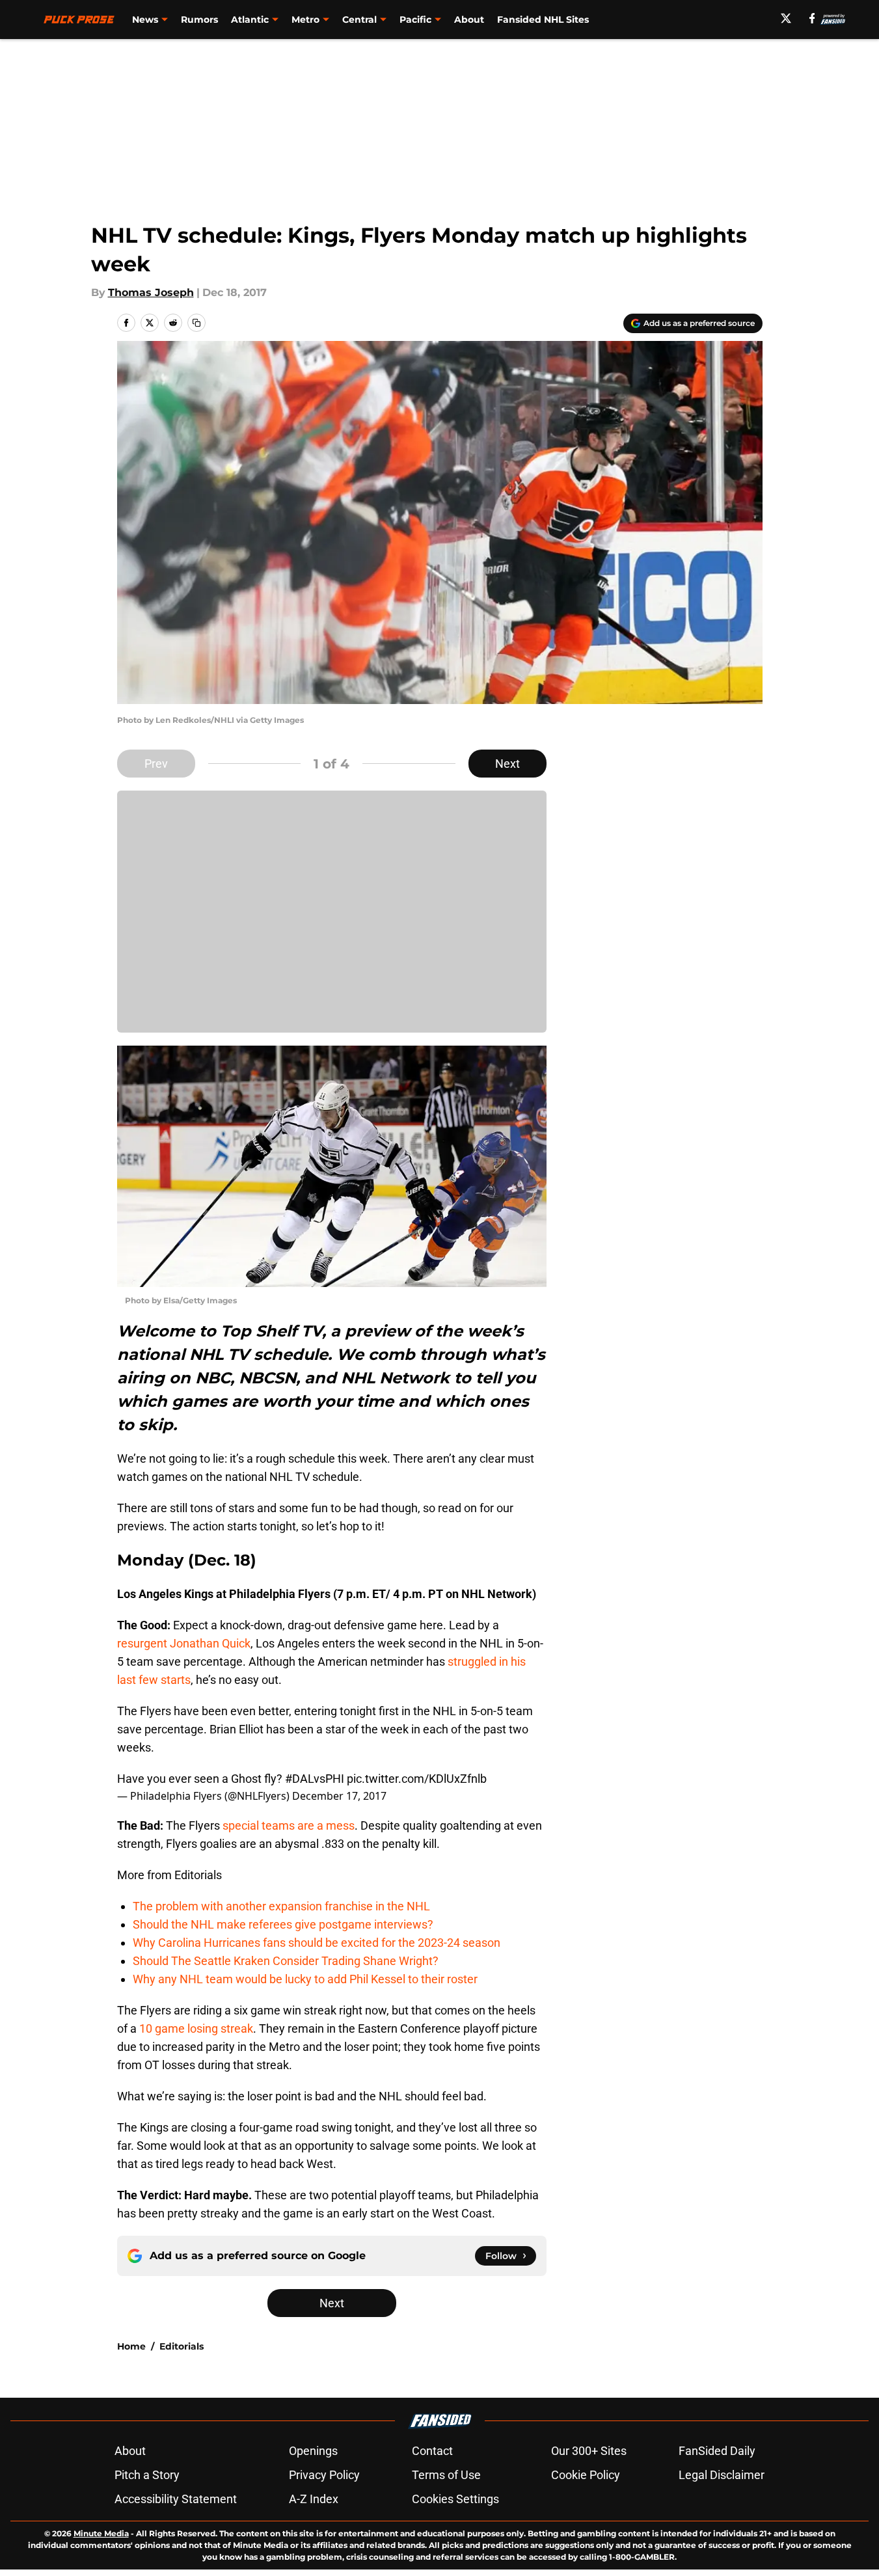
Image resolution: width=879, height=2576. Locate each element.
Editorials (182, 2346)
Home (131, 2346)
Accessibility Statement (176, 2499)
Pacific (415, 20)
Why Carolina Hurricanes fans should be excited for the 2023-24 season (317, 1943)
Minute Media (101, 2533)
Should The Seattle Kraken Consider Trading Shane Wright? (286, 1961)
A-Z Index (314, 2499)
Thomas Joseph (151, 292)
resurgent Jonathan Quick (184, 1643)
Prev (156, 764)
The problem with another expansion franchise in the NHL (281, 1906)
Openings (313, 2451)
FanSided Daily (717, 2451)
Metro (305, 20)
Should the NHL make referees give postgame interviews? (283, 1924)
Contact (432, 2451)
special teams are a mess (289, 1825)
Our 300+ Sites (589, 2451)
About (469, 20)
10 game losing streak (196, 2028)
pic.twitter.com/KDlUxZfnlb (417, 1779)
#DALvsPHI (315, 1779)
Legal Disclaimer (722, 2475)
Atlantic (250, 20)
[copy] (196, 323)
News (145, 20)
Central (359, 20)
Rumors (199, 20)
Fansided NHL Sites (543, 20)
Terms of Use (446, 2475)
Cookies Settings (455, 2499)
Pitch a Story (147, 2475)
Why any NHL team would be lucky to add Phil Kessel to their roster (305, 1979)
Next (507, 764)
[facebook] (812, 18)
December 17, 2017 (339, 1796)
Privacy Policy (324, 2475)
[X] (786, 18)
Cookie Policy (586, 2475)
